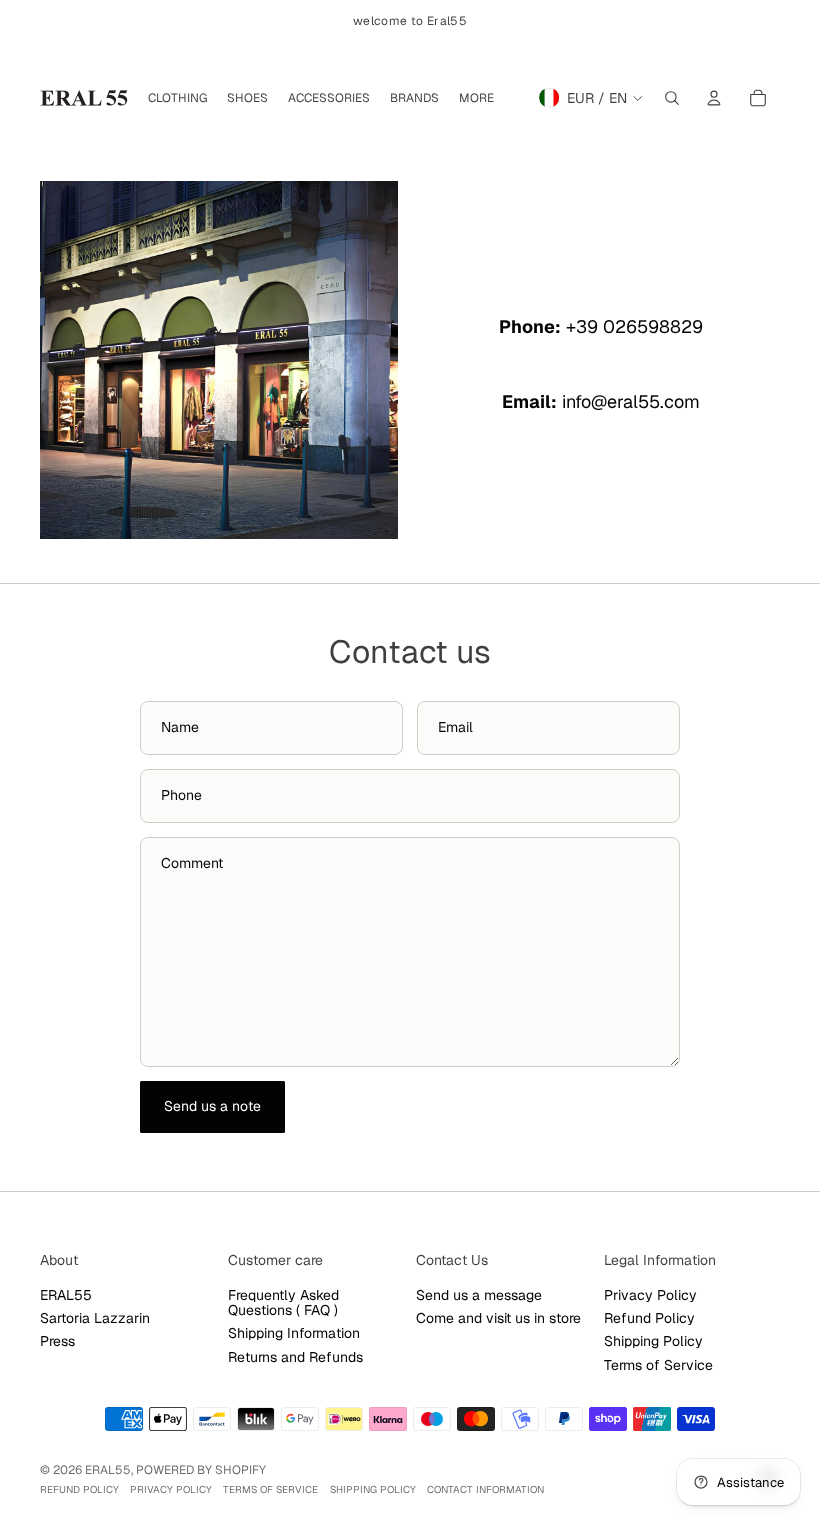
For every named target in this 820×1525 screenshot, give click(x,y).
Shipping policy (373, 1489)
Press (57, 1341)
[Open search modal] (672, 98)
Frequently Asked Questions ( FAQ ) (283, 1302)
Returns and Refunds (295, 1357)
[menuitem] (476, 98)
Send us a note (212, 1106)
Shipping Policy (653, 1341)
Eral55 (108, 1470)
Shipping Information (294, 1333)
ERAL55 (66, 1295)
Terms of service (270, 1489)
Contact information (485, 1489)
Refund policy (79, 1489)
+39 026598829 (634, 326)
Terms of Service (658, 1365)
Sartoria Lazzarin (95, 1318)
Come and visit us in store (498, 1318)
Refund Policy (649, 1318)
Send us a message (479, 1295)
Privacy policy (171, 1489)
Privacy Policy (650, 1295)
